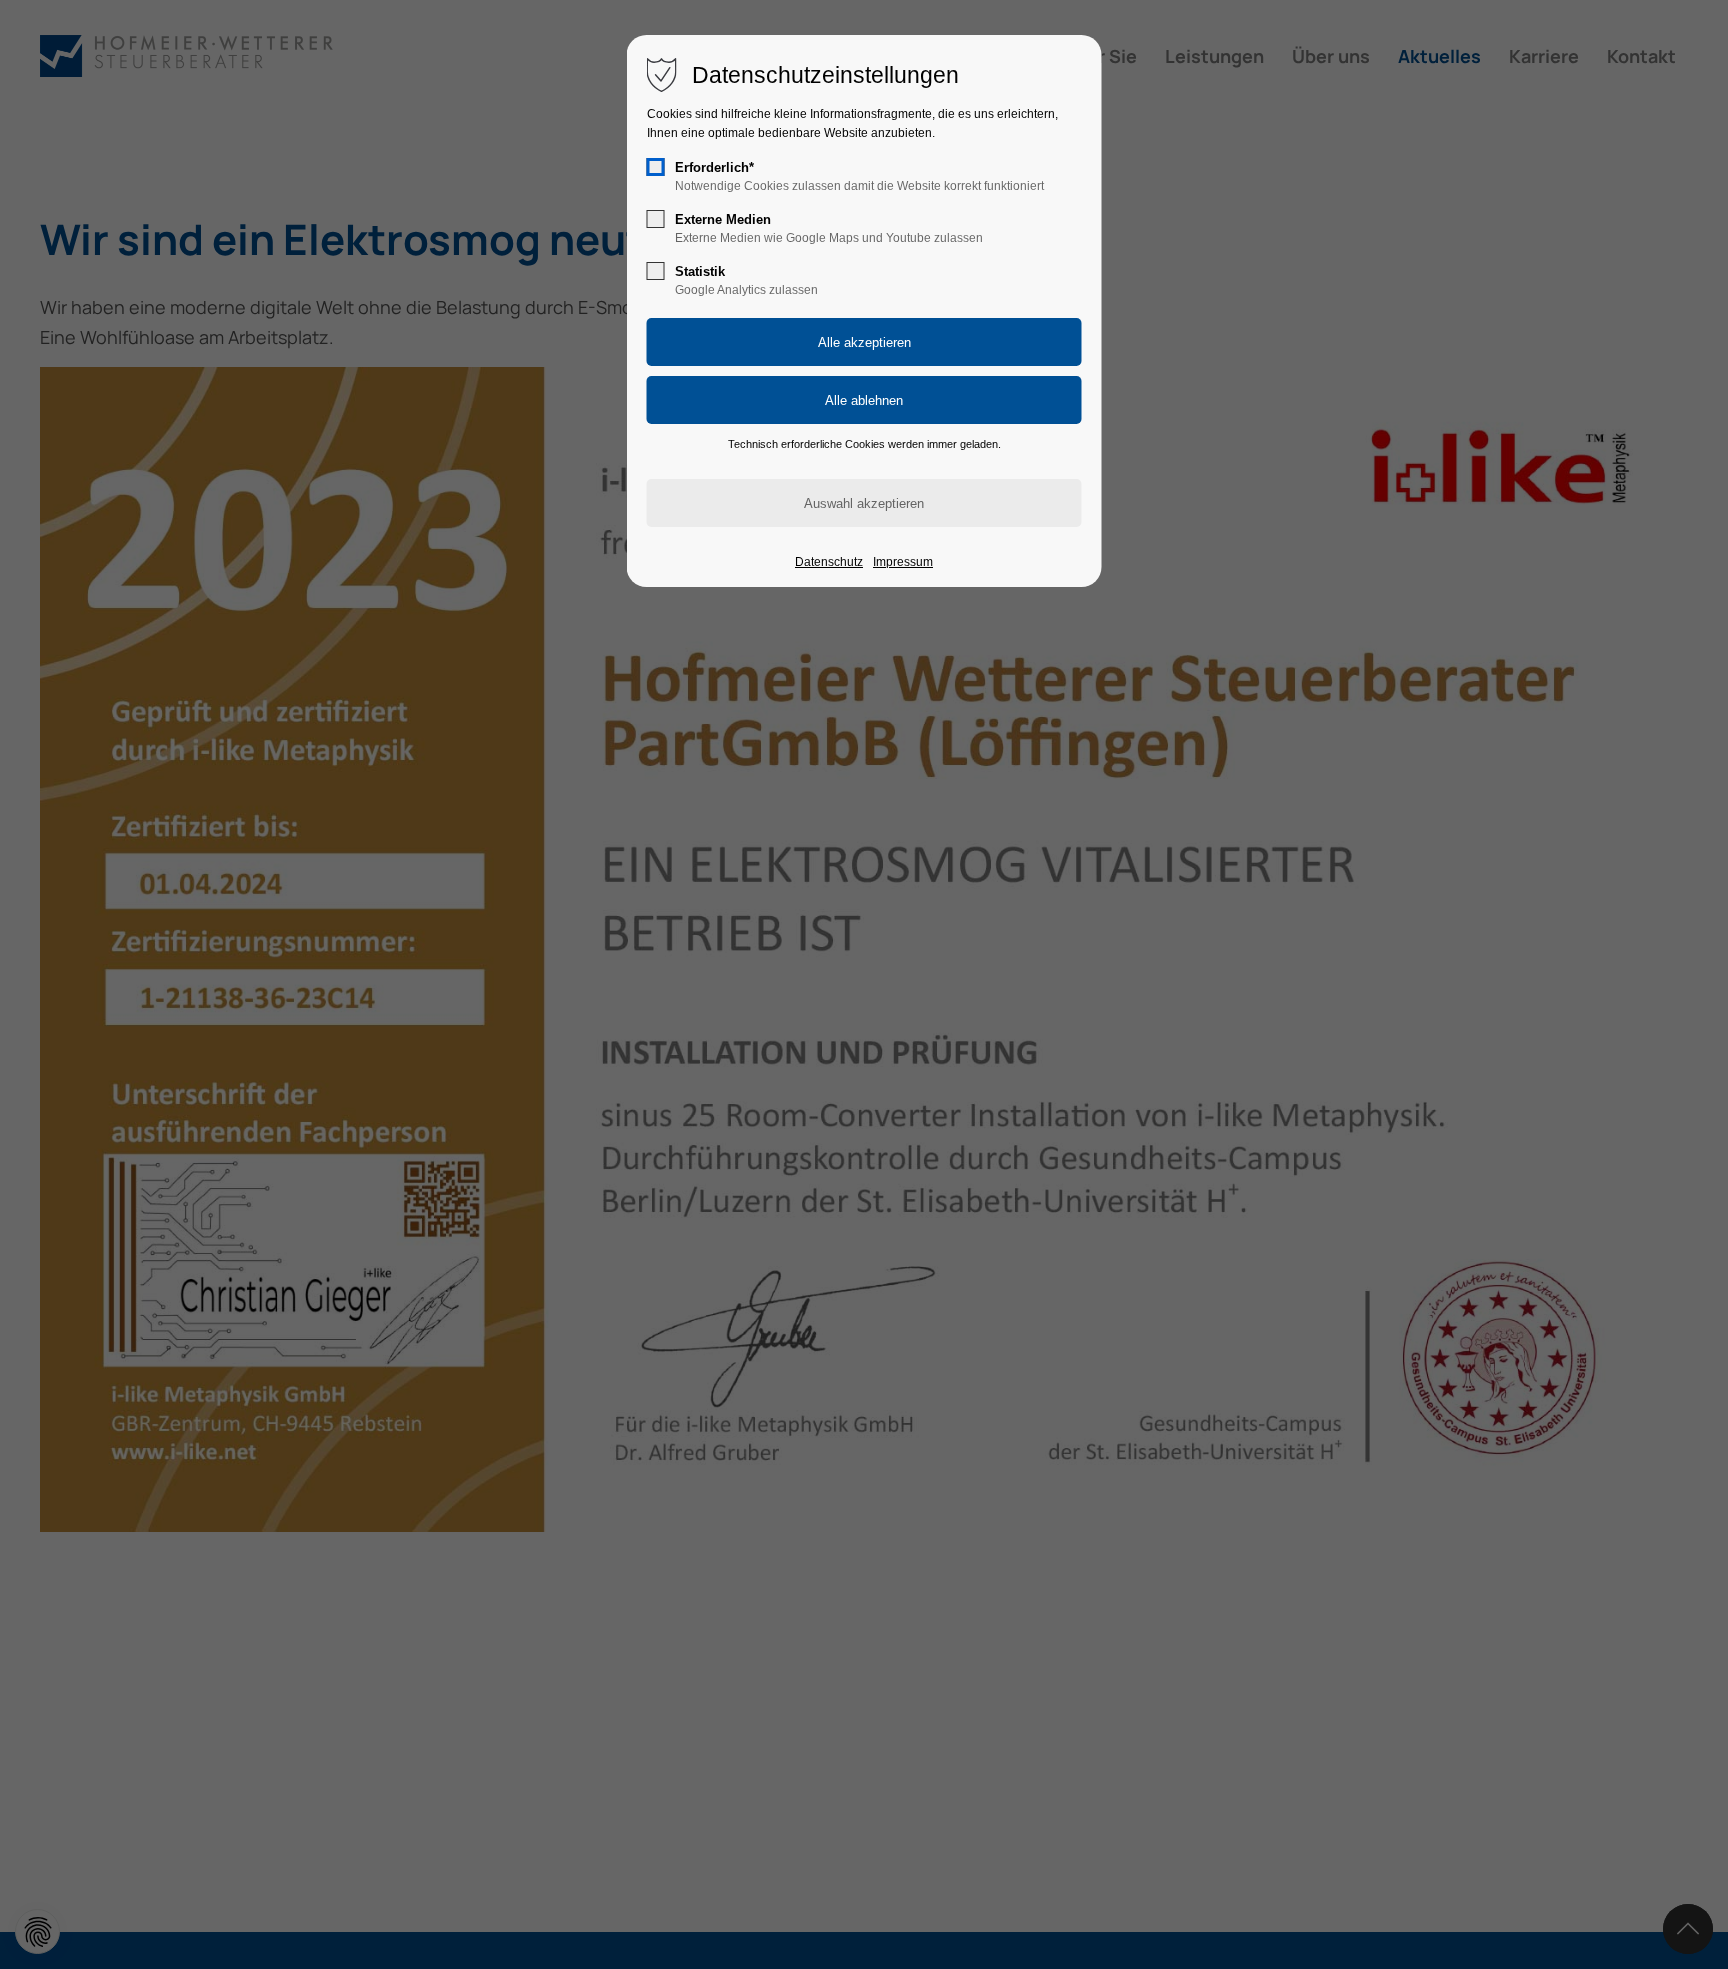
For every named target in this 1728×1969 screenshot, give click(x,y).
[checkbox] (656, 167)
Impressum (903, 562)
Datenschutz (829, 562)
